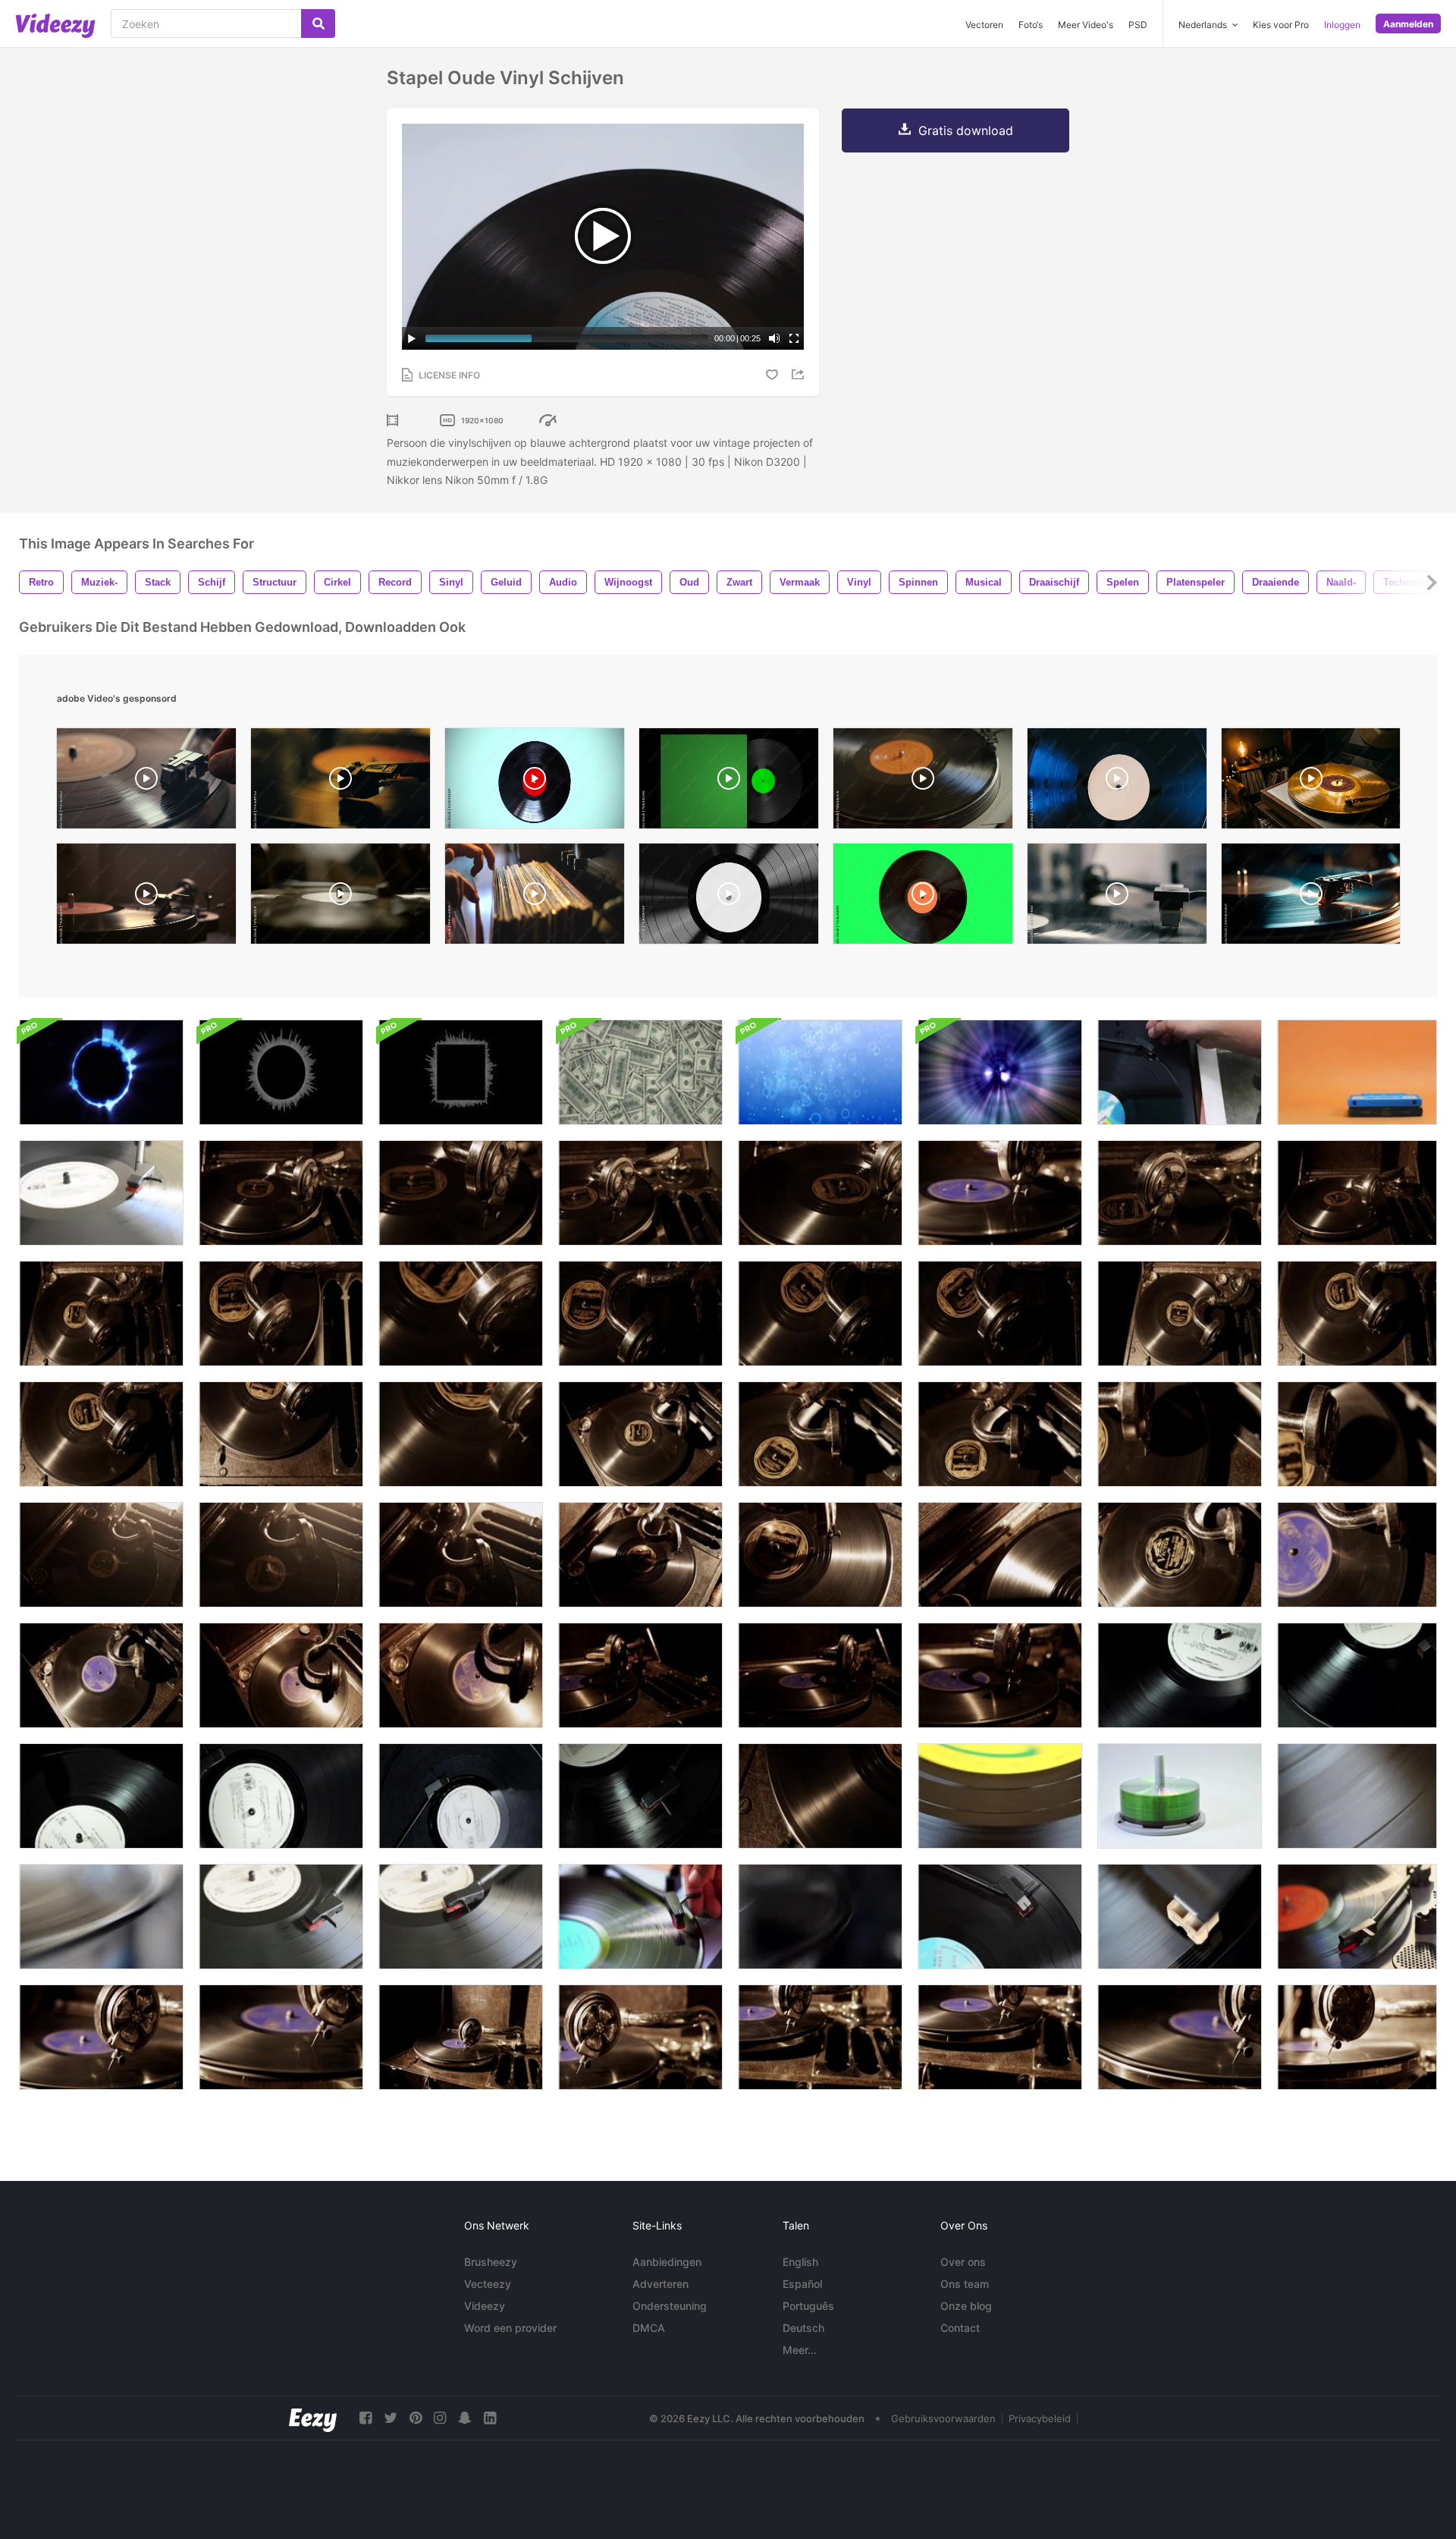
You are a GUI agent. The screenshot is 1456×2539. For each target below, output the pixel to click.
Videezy (485, 2306)
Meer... (800, 2350)
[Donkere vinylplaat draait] (1357, 1675)
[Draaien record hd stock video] (1180, 1917)
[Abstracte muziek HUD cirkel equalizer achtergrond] (281, 1072)
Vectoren (984, 25)
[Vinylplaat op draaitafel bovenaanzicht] (640, 1796)
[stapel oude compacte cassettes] (1357, 1072)
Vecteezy (488, 2284)
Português (808, 2306)
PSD (1138, 25)
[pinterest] (416, 2418)
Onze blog (966, 2306)
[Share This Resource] (800, 374)
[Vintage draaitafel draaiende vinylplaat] (101, 1796)
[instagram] (440, 2418)
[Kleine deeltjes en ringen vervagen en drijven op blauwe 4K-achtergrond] (820, 1072)
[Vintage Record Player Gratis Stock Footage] (101, 1917)
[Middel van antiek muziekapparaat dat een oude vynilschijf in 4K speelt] (1357, 1193)
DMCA (649, 2328)
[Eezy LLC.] (313, 2418)
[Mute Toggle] (774, 338)
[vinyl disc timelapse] (1000, 1917)
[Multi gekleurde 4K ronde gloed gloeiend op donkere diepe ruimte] (1000, 1072)
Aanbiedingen (667, 2262)
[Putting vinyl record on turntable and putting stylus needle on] (340, 897)
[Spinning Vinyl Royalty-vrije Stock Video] (1000, 1796)
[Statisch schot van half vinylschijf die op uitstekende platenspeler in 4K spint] (281, 1434)
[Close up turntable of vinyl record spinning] (1117, 782)
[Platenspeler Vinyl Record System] (1357, 1917)
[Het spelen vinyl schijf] (281, 1917)
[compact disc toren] (1180, 1796)
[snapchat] (465, 2418)
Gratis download (966, 130)
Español (802, 2284)
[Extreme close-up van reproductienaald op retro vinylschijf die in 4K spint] (1357, 1434)
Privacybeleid (1040, 2418)
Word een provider (510, 2328)
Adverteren (661, 2284)
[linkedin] (490, 2418)
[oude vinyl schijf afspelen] (1180, 1072)
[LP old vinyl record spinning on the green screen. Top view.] (923, 897)
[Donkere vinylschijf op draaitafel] (1180, 1675)
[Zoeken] (318, 24)
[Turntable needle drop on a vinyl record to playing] (1117, 897)
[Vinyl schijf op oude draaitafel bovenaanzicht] (461, 1796)
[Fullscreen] (794, 338)
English (800, 2262)
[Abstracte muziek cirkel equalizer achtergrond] (101, 1072)
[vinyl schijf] (101, 1193)
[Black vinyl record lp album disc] (535, 782)
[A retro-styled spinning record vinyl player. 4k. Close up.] (340, 782)
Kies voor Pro (1281, 25)
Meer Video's (1086, 25)
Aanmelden (1408, 24)
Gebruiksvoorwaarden (943, 2418)
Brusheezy (491, 2262)
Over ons (963, 2262)
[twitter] (391, 2418)
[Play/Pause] (412, 338)
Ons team (965, 2284)
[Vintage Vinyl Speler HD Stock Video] (820, 1917)
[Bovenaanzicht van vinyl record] (281, 1796)
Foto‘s (1031, 25)
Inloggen (1342, 25)
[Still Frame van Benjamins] (640, 1072)
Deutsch (803, 2328)
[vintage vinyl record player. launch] (146, 897)
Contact (960, 2328)
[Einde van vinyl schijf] (461, 1917)
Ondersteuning (670, 2306)
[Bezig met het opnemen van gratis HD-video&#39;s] (1357, 1796)
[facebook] (366, 2418)
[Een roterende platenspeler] (640, 1917)
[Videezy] (55, 26)
